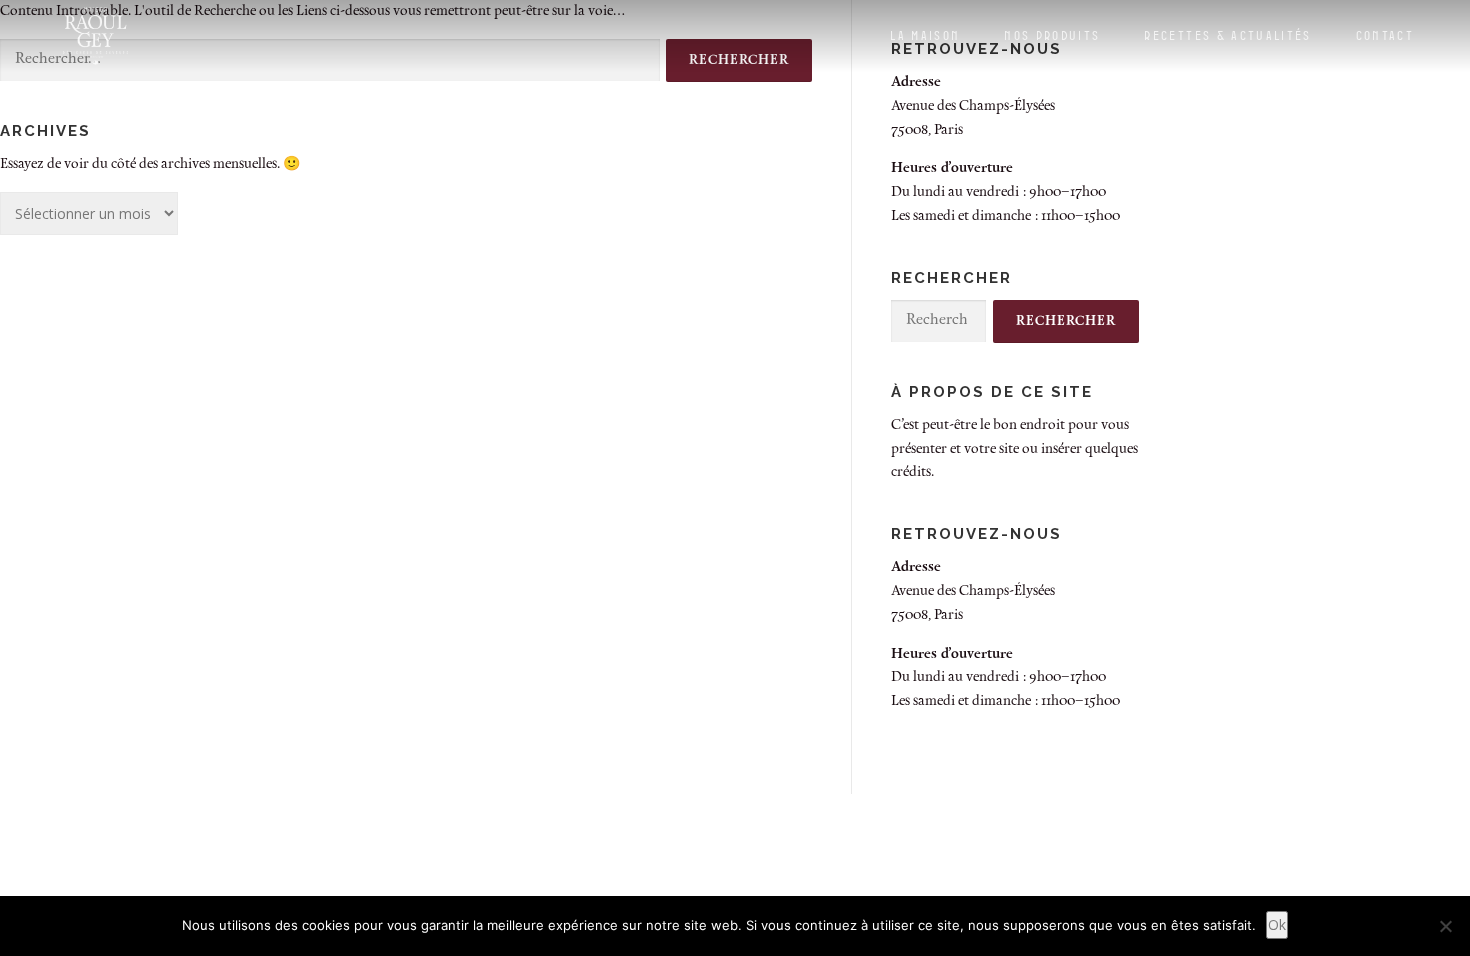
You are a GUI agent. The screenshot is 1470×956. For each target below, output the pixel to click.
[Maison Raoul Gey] (95, 36)
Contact (1385, 35)
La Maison (925, 35)
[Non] (1445, 926)
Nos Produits (1052, 35)
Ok (1277, 924)
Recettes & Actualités (1227, 35)
